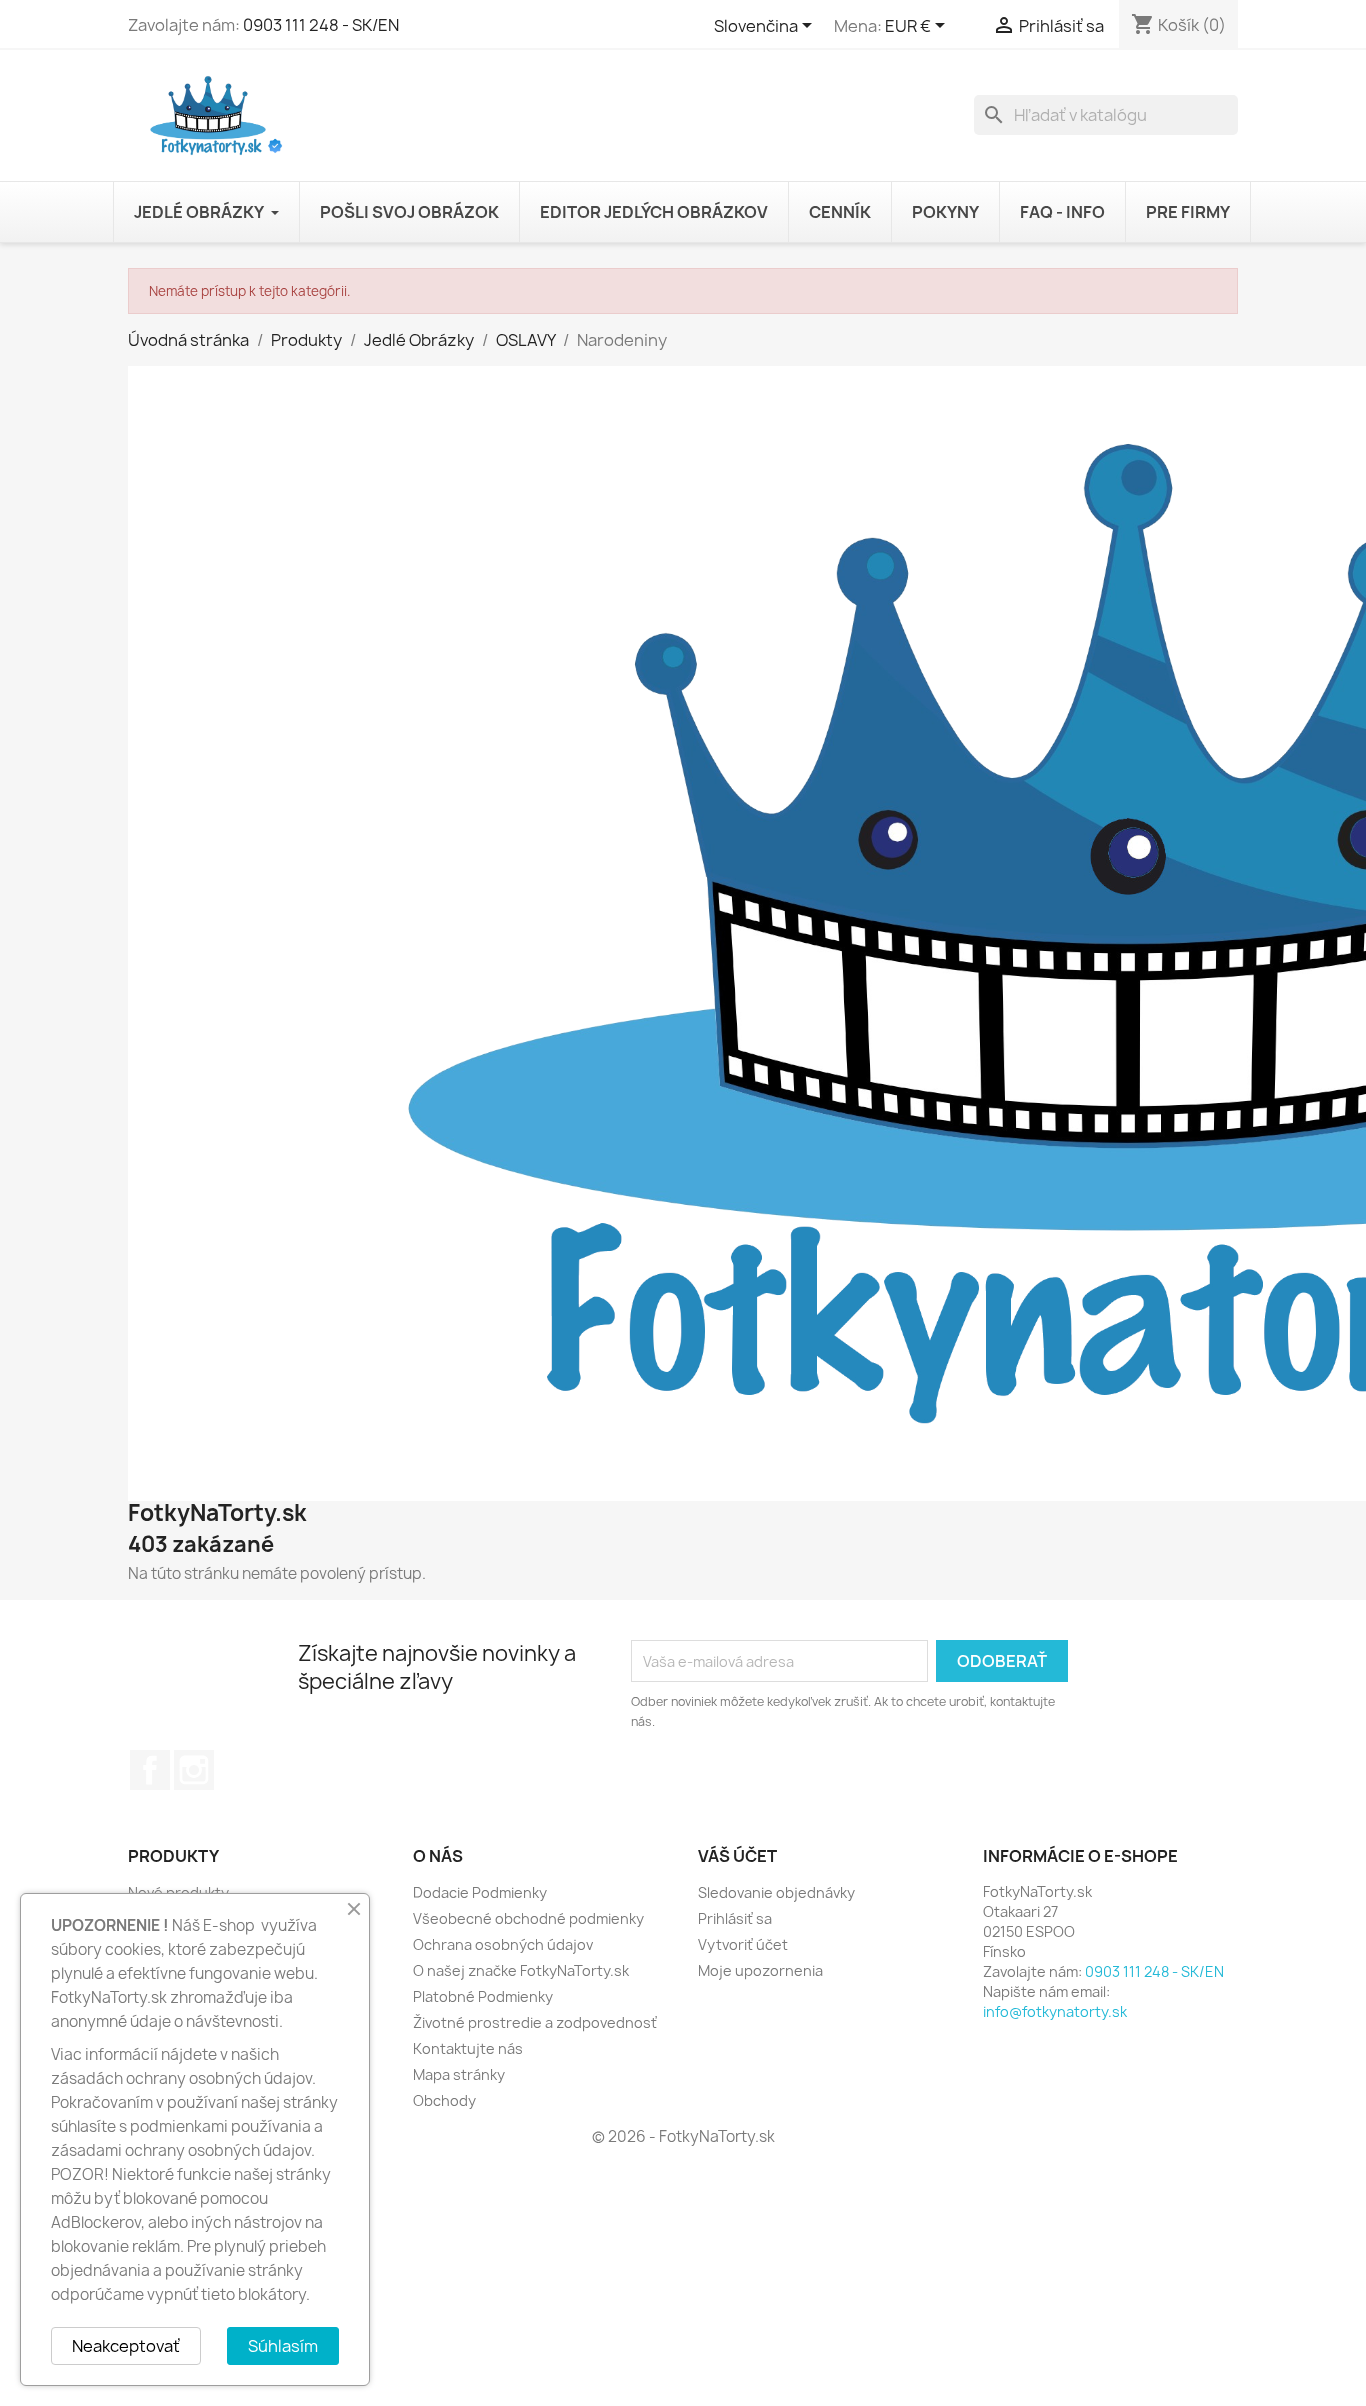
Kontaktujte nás (468, 2048)
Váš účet (737, 1856)
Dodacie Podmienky (480, 1892)
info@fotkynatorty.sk (1055, 2011)
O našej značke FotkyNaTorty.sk (521, 1970)
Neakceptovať (126, 2346)
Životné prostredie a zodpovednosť (535, 2022)
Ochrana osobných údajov (503, 1944)
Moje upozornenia (760, 1970)
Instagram (194, 1770)
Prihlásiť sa (735, 1918)
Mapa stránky (459, 2074)
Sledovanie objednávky (776, 1892)
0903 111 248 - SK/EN (321, 25)
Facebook (150, 1770)
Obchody (444, 2100)
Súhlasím (283, 2346)
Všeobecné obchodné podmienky (528, 1918)
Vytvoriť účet (743, 1944)
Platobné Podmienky (483, 1996)
